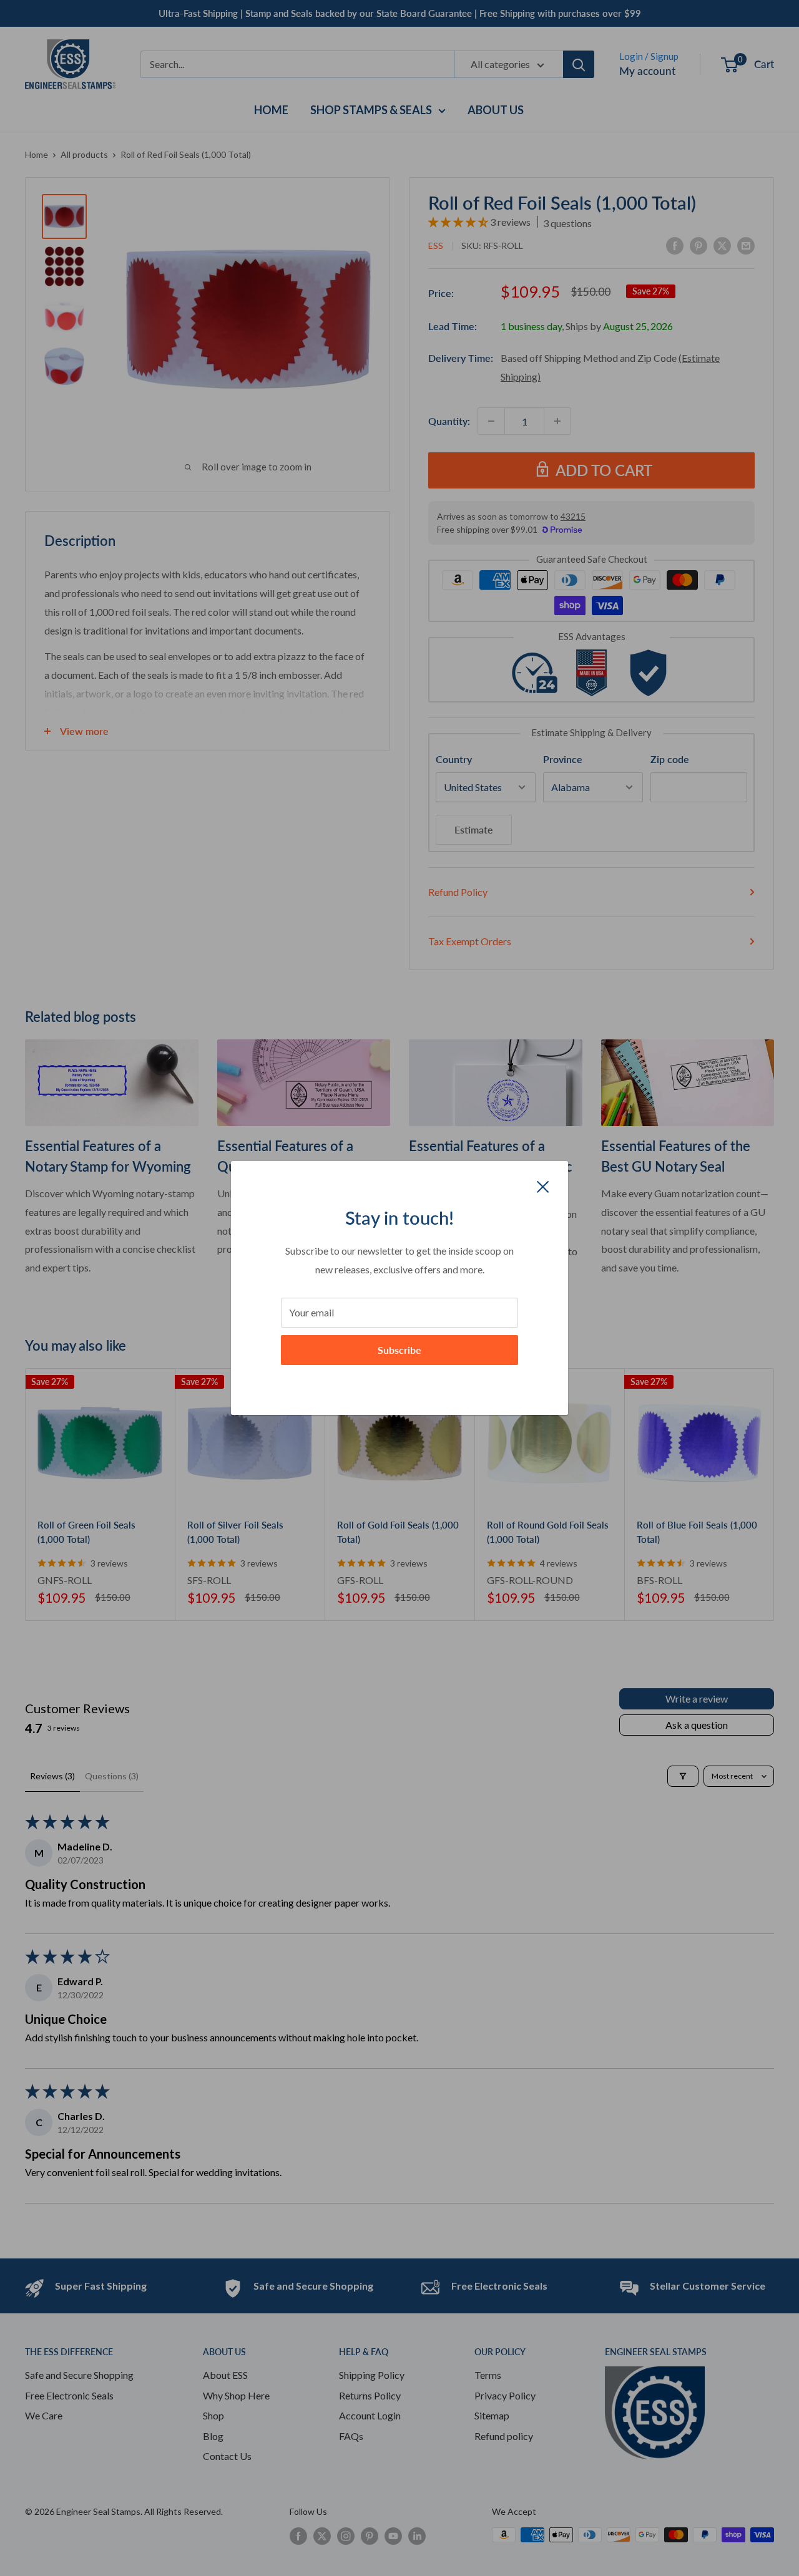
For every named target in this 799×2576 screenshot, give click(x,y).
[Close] (543, 1185)
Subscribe (399, 1350)
